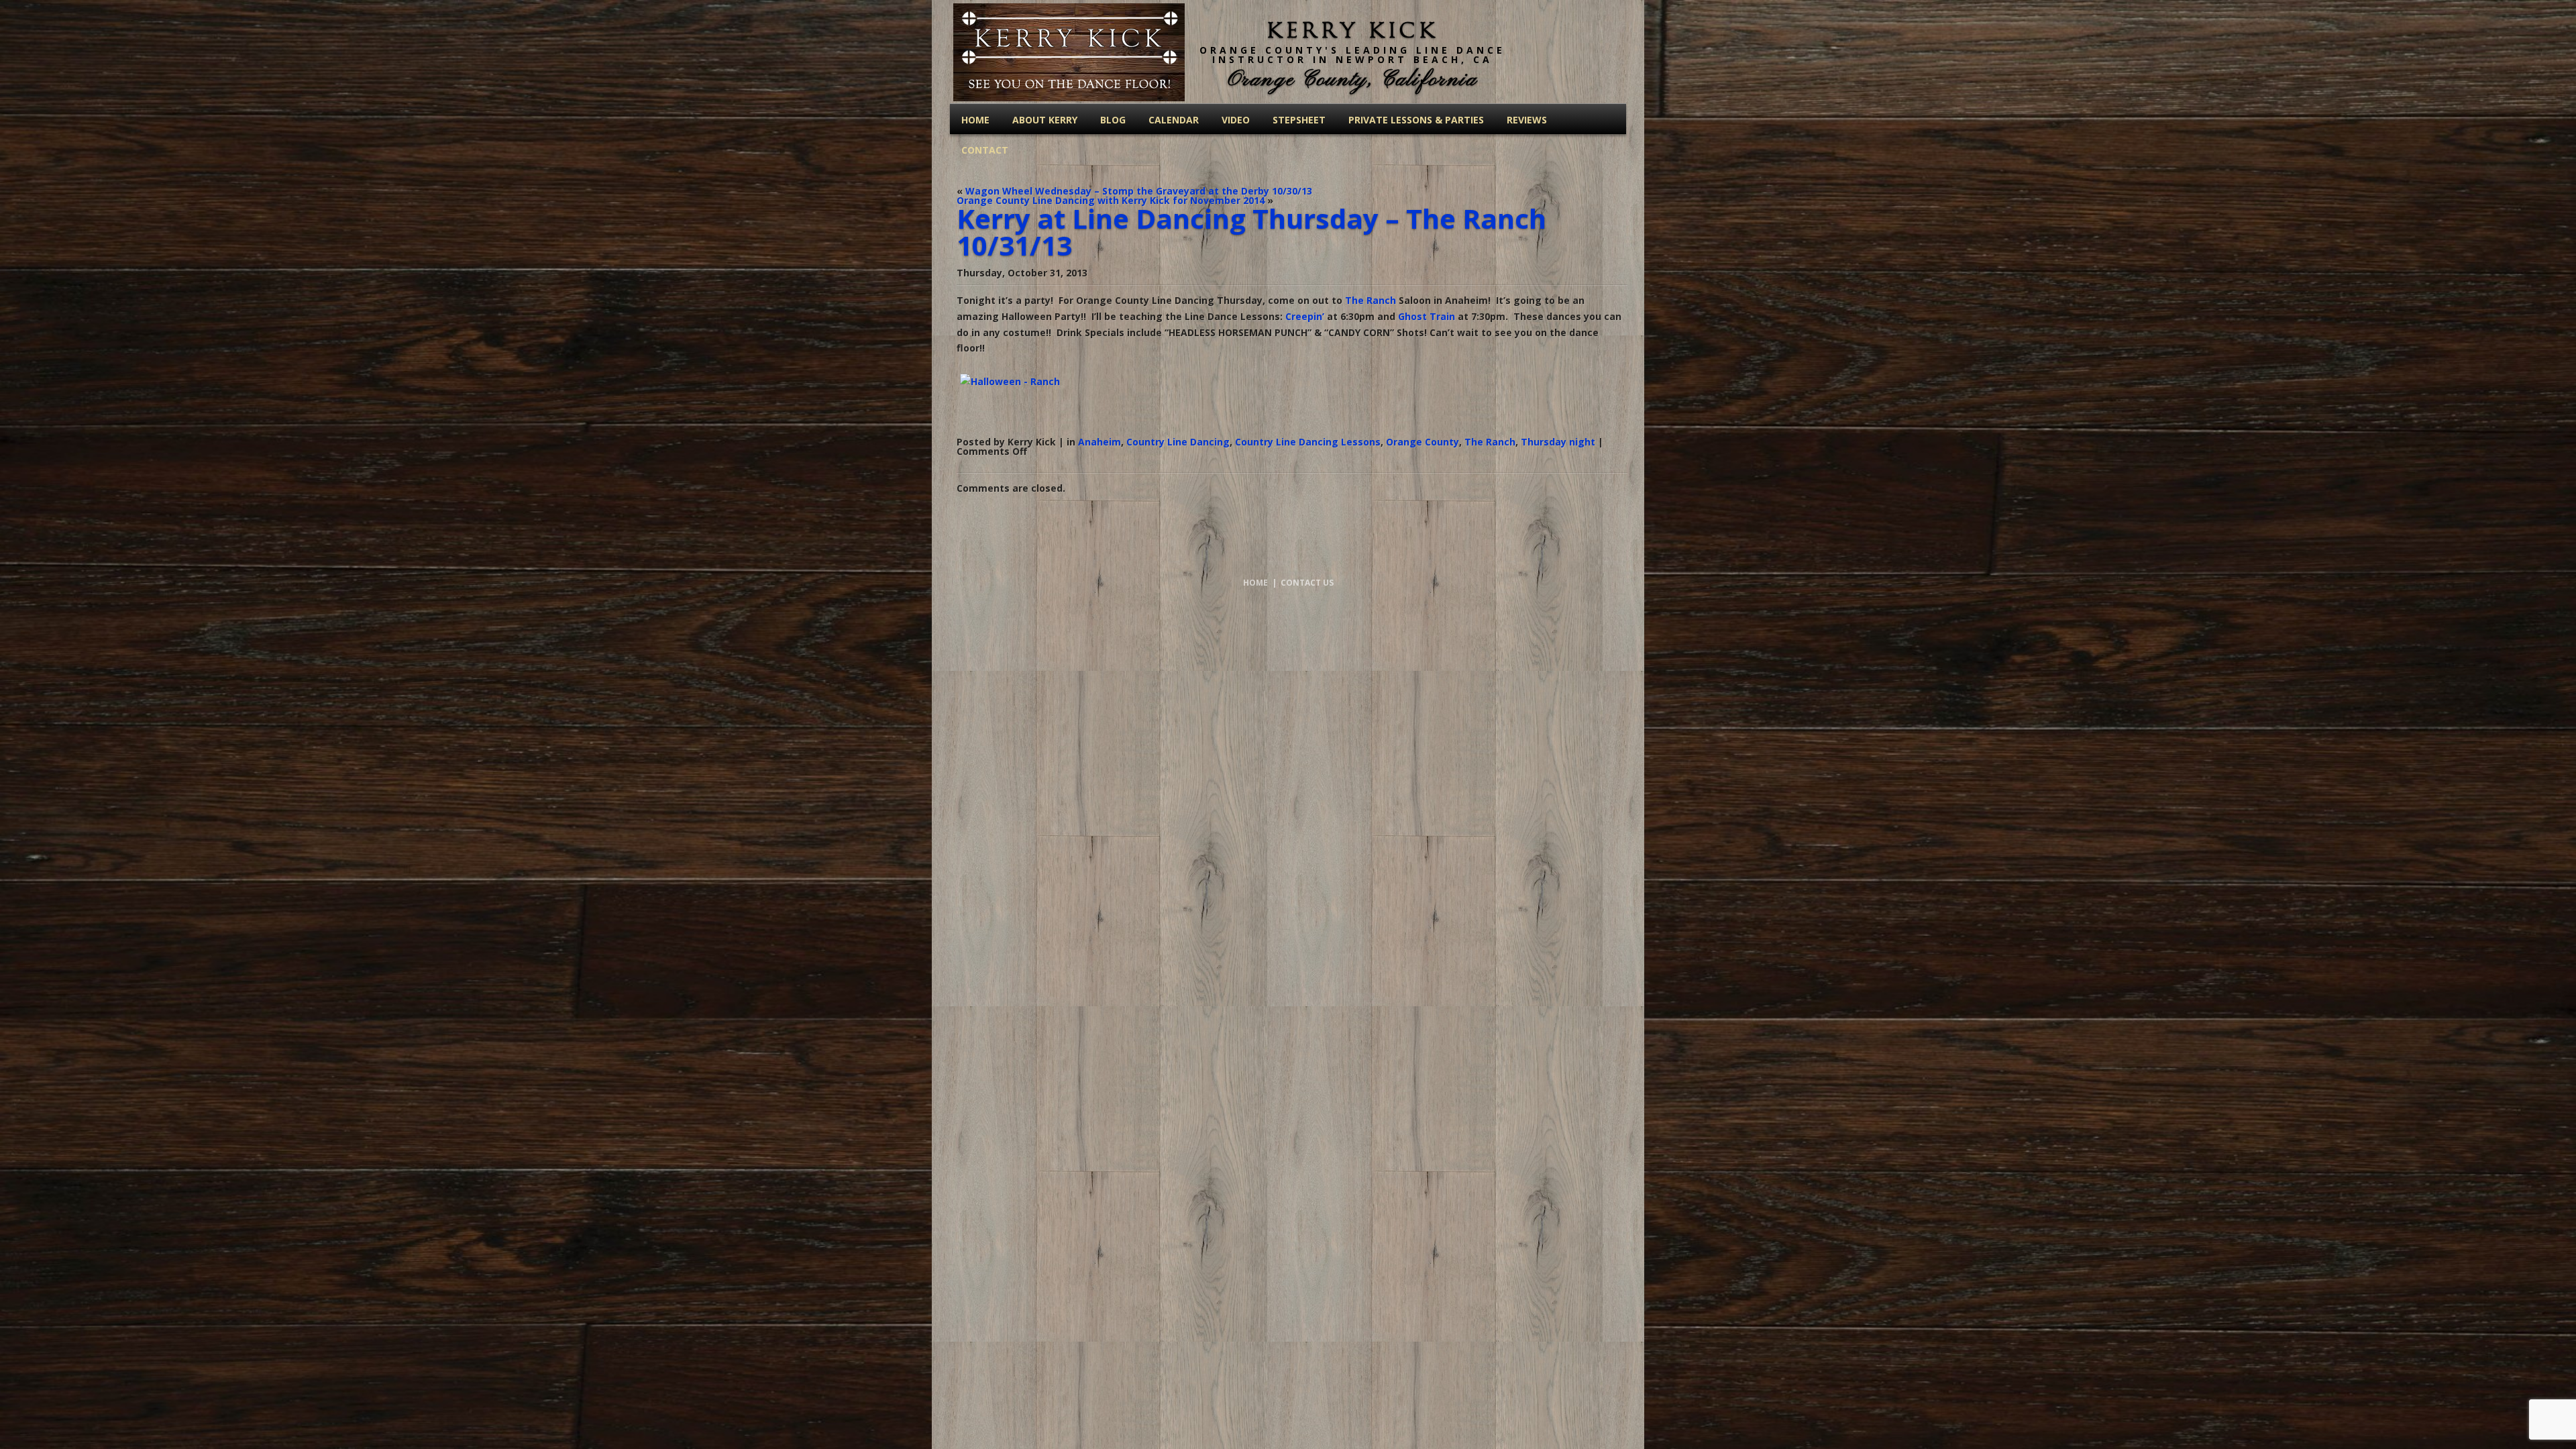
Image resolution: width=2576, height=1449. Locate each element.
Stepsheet (1299, 120)
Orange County (1423, 442)
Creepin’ (1305, 316)
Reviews (1527, 120)
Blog (1113, 120)
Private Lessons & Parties (1416, 120)
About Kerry (1045, 120)
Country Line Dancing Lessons (1308, 442)
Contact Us (1307, 583)
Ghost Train (1427, 316)
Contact (985, 150)
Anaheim (1099, 442)
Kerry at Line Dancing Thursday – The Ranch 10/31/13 (1251, 232)
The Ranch (1371, 300)
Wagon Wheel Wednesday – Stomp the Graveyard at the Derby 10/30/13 (1139, 191)
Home (975, 120)
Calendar (1174, 120)
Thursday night (1558, 442)
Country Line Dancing (1178, 442)
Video (1236, 120)
